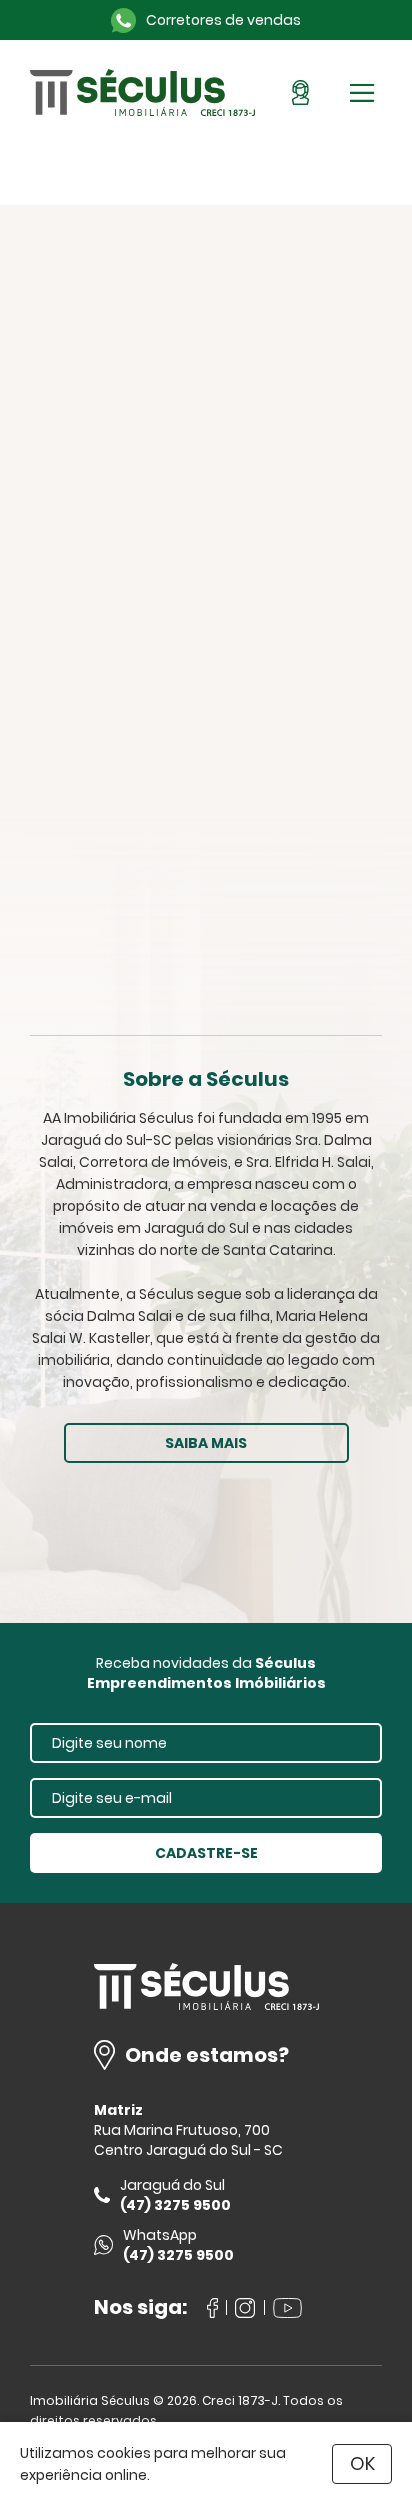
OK (362, 2463)
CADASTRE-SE (206, 1853)
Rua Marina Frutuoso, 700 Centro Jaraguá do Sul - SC (188, 2140)
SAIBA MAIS (206, 1443)
